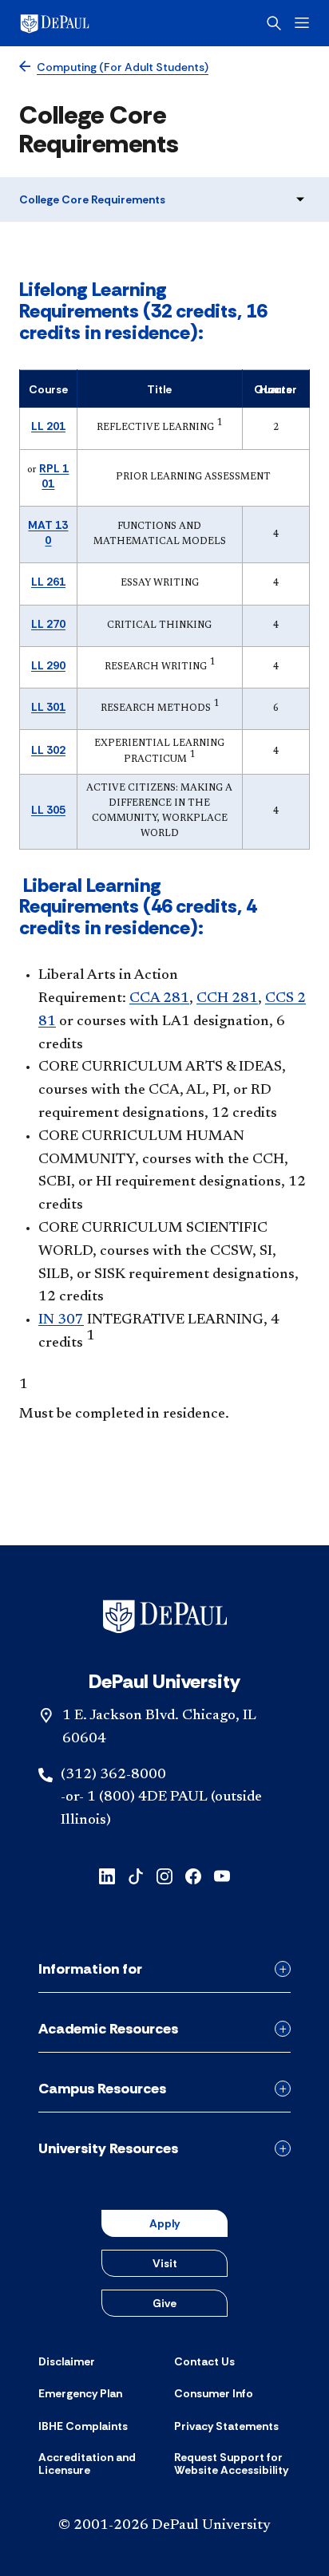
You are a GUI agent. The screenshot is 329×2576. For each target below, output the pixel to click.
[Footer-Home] (165, 1616)
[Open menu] (302, 23)
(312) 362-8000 (113, 1775)
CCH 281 (227, 999)
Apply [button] (164, 2223)
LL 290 (48, 665)
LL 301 (48, 707)
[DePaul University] (80, 23)
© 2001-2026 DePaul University (164, 2526)
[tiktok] (136, 1875)
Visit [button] (165, 2263)
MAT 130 (48, 533)
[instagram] (164, 1875)
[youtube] (222, 1875)
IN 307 (61, 1320)
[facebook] (193, 1875)
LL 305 (48, 810)
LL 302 (48, 750)
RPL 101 (54, 476)
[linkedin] (107, 1875)
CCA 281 (159, 999)
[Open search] (274, 23)
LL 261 (48, 582)
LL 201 (48, 426)
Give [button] (164, 2303)
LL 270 (48, 624)
